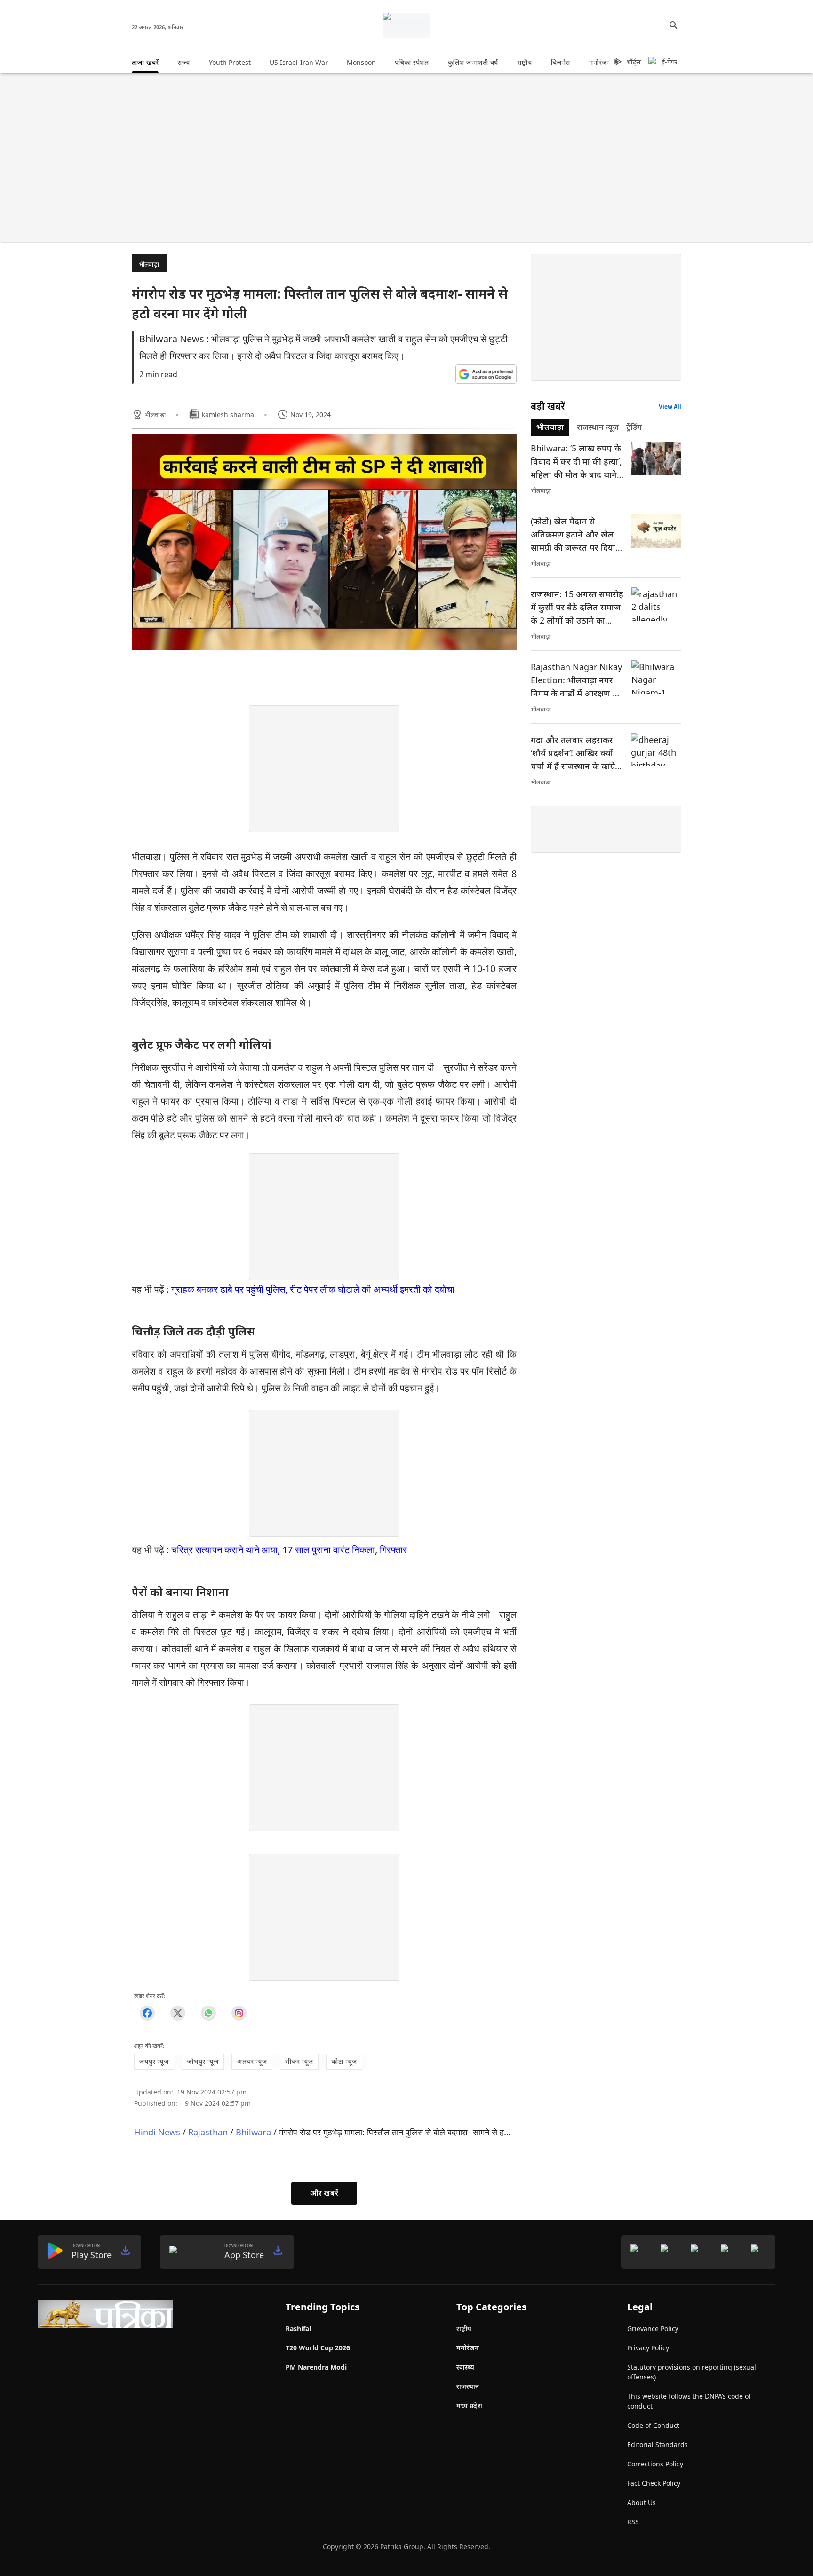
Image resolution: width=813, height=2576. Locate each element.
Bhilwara (253, 2132)
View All (670, 407)
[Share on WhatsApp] (208, 2013)
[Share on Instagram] (239, 2013)
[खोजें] (674, 25)
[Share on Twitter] (178, 2013)
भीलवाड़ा (149, 264)
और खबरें (324, 2193)
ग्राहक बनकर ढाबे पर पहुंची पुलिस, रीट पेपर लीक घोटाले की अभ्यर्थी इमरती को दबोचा (313, 1289)
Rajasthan (208, 2132)
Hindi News (157, 2132)
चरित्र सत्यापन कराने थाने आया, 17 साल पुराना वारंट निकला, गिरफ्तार (289, 1550)
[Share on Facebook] (147, 2013)
